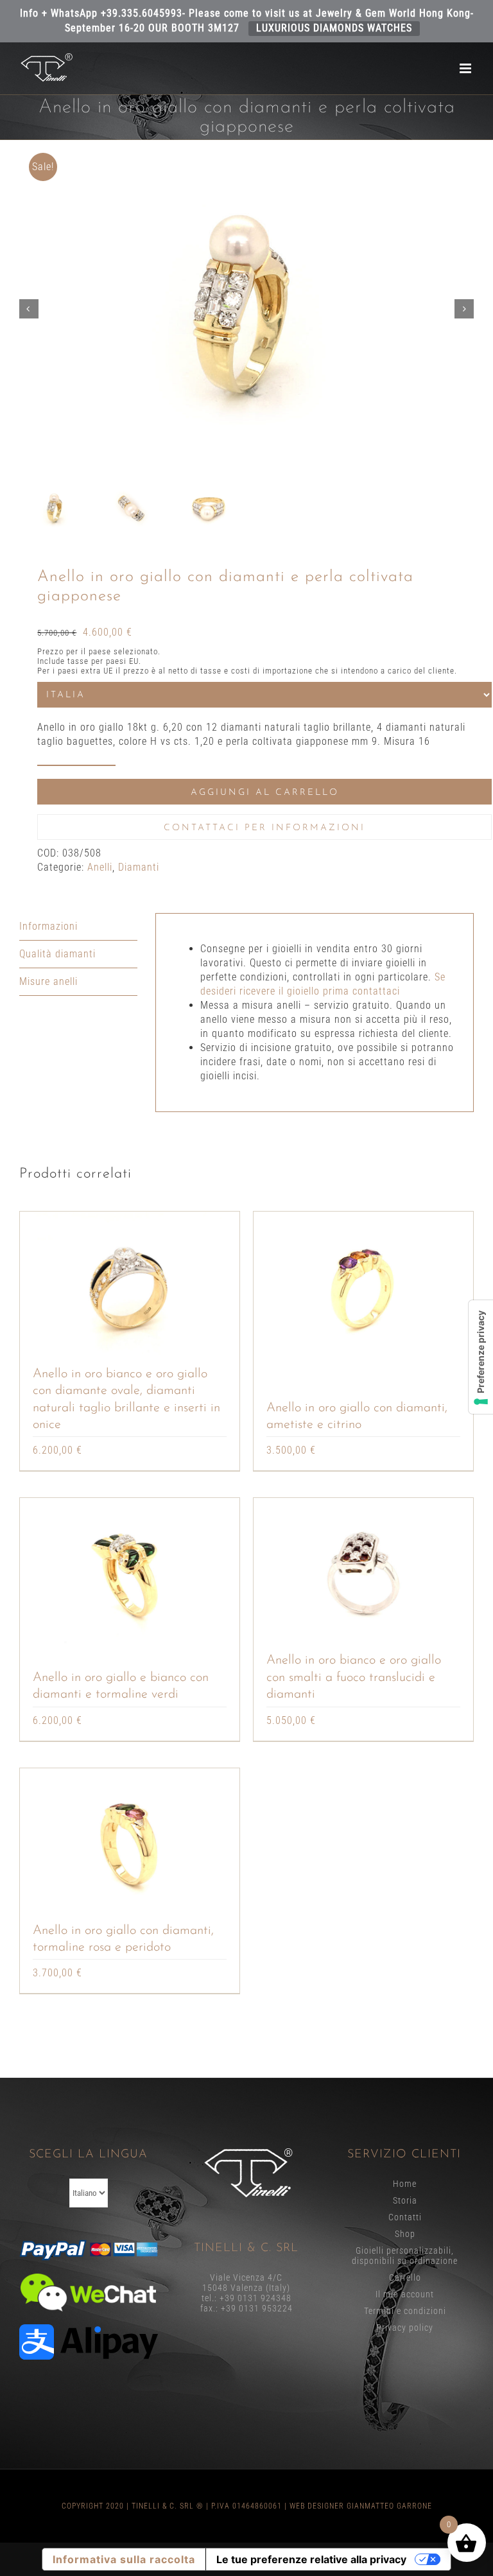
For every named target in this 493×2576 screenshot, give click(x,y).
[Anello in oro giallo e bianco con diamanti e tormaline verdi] (130, 1575)
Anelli (100, 867)
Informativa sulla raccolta (124, 2559)
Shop (405, 2234)
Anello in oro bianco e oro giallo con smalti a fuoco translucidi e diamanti (354, 1677)
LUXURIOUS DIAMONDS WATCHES (334, 28)
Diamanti (139, 867)
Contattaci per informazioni (264, 828)
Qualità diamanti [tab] (57, 954)
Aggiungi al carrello (265, 793)
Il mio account (405, 2294)
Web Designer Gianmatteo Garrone (361, 2506)
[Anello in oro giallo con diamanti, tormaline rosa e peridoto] (130, 1845)
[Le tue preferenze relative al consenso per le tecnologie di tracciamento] (481, 1357)
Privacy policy (405, 2328)
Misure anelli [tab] (48, 981)
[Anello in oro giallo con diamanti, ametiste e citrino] (363, 1289)
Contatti (405, 2217)
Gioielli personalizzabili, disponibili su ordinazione (405, 2256)
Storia (405, 2200)
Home (405, 2184)
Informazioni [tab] (48, 926)
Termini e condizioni (405, 2311)
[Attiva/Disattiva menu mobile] (467, 68)
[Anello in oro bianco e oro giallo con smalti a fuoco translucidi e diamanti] (363, 1575)
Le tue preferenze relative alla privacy (311, 2559)
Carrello (405, 2277)
